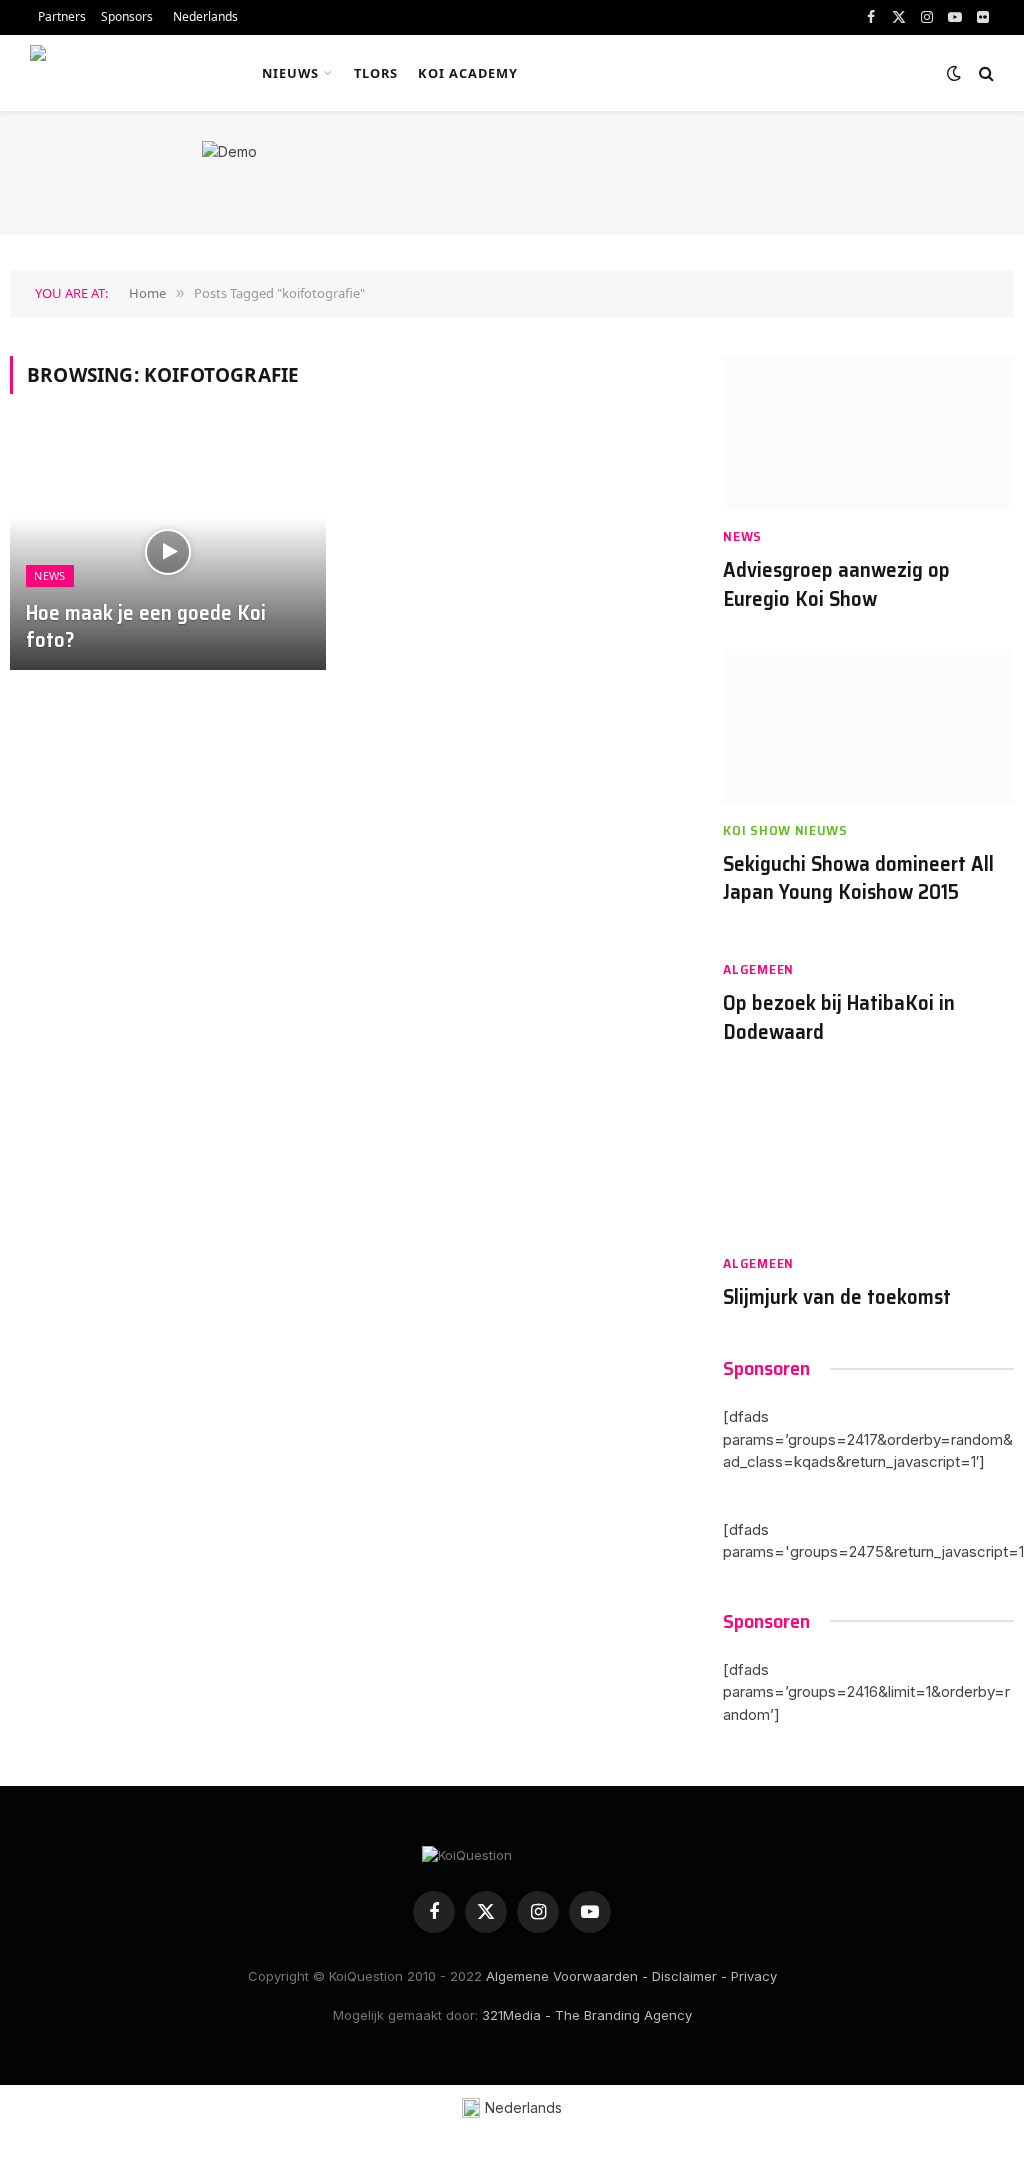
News (49, 575)
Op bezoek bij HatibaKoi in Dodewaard (839, 1017)
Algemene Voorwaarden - (567, 1976)
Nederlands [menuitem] (523, 2107)
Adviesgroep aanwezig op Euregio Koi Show (836, 584)
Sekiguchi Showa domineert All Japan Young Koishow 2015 (858, 878)
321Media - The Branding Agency (587, 2015)
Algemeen (758, 969)
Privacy (754, 1976)
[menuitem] (203, 17)
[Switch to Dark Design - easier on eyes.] (954, 73)
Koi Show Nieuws (785, 830)
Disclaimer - (689, 1976)
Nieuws (290, 73)
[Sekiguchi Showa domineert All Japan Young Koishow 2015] (868, 726)
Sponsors (127, 16)
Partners (62, 16)
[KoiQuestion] (123, 73)
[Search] (984, 73)
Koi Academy (468, 73)
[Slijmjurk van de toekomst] (868, 1159)
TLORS (376, 73)
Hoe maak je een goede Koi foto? (146, 627)
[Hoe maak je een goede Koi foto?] (168, 552)
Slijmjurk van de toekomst (837, 1297)
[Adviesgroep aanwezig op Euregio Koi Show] (868, 433)
